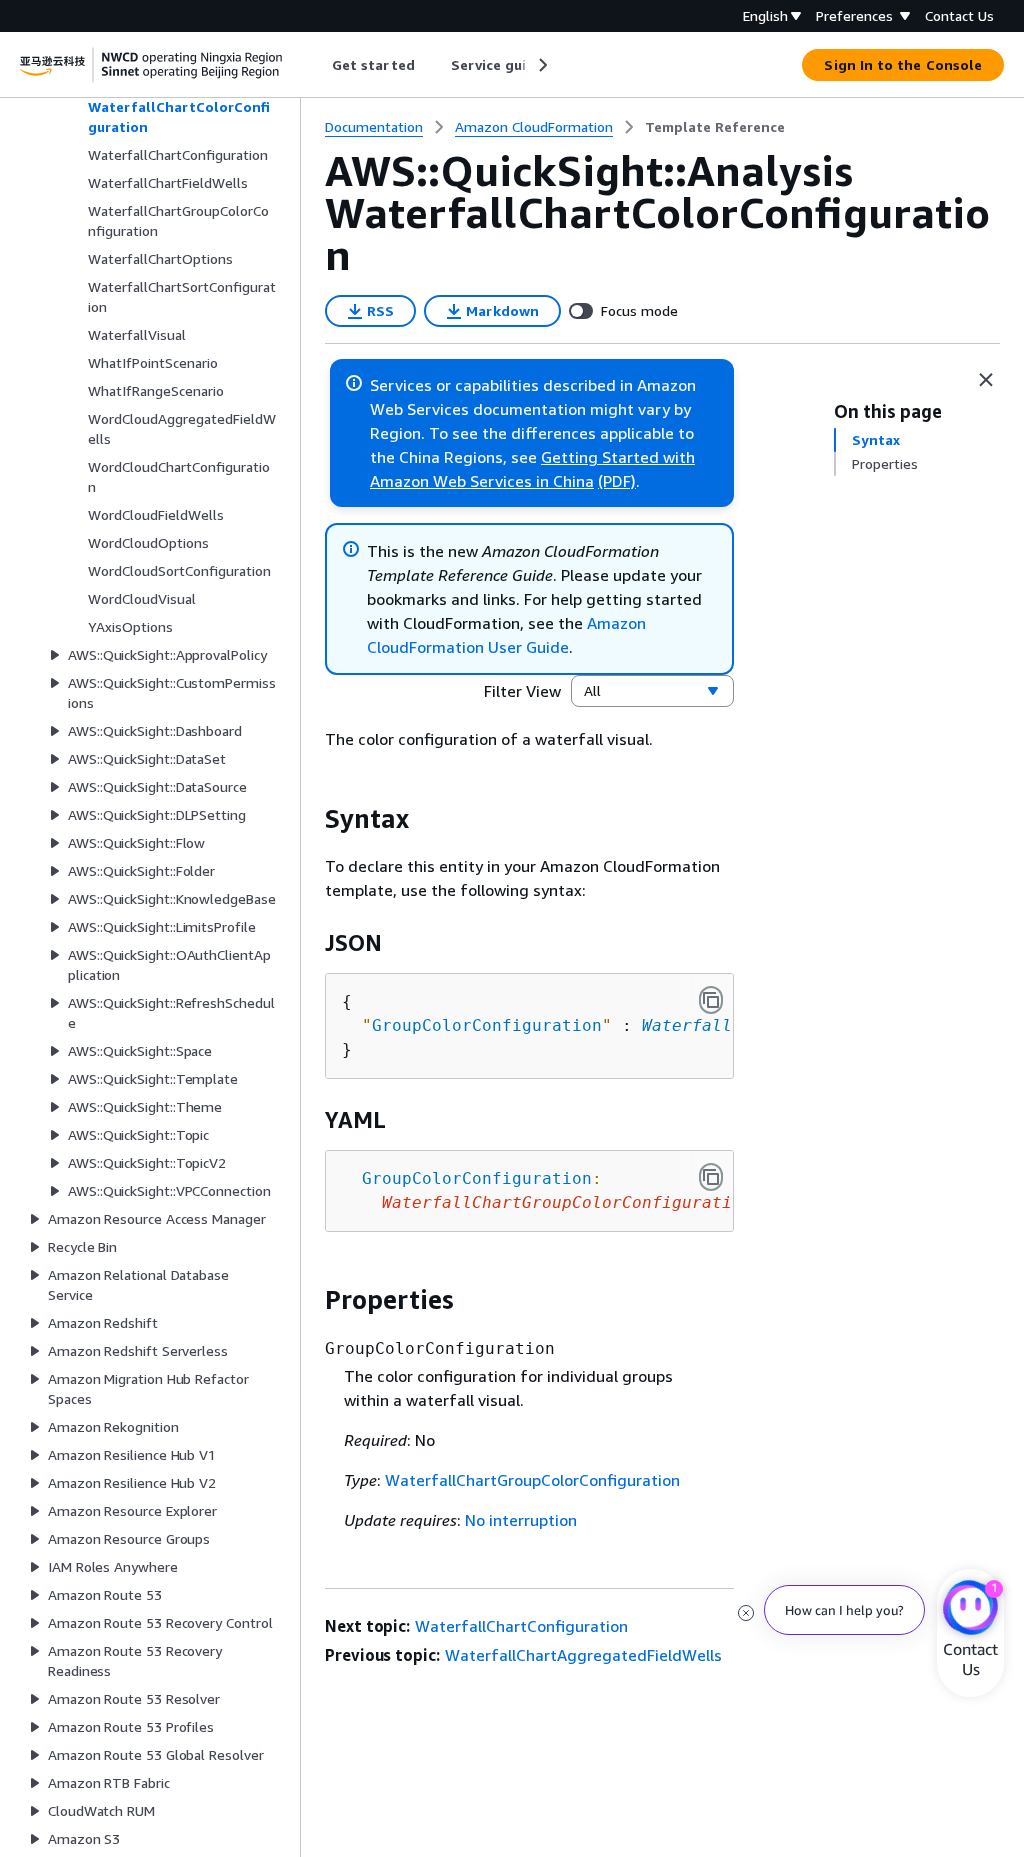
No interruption (521, 1520)
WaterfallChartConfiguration (521, 1626)
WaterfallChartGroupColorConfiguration (532, 1480)
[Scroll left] (317, 65)
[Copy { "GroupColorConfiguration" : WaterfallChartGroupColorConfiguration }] (711, 1000)
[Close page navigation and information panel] (986, 380)
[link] (715, 127)
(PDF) (617, 481)
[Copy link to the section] (309, 819)
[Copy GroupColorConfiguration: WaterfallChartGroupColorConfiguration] (711, 1177)
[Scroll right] (541, 65)
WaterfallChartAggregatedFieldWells (583, 1655)
